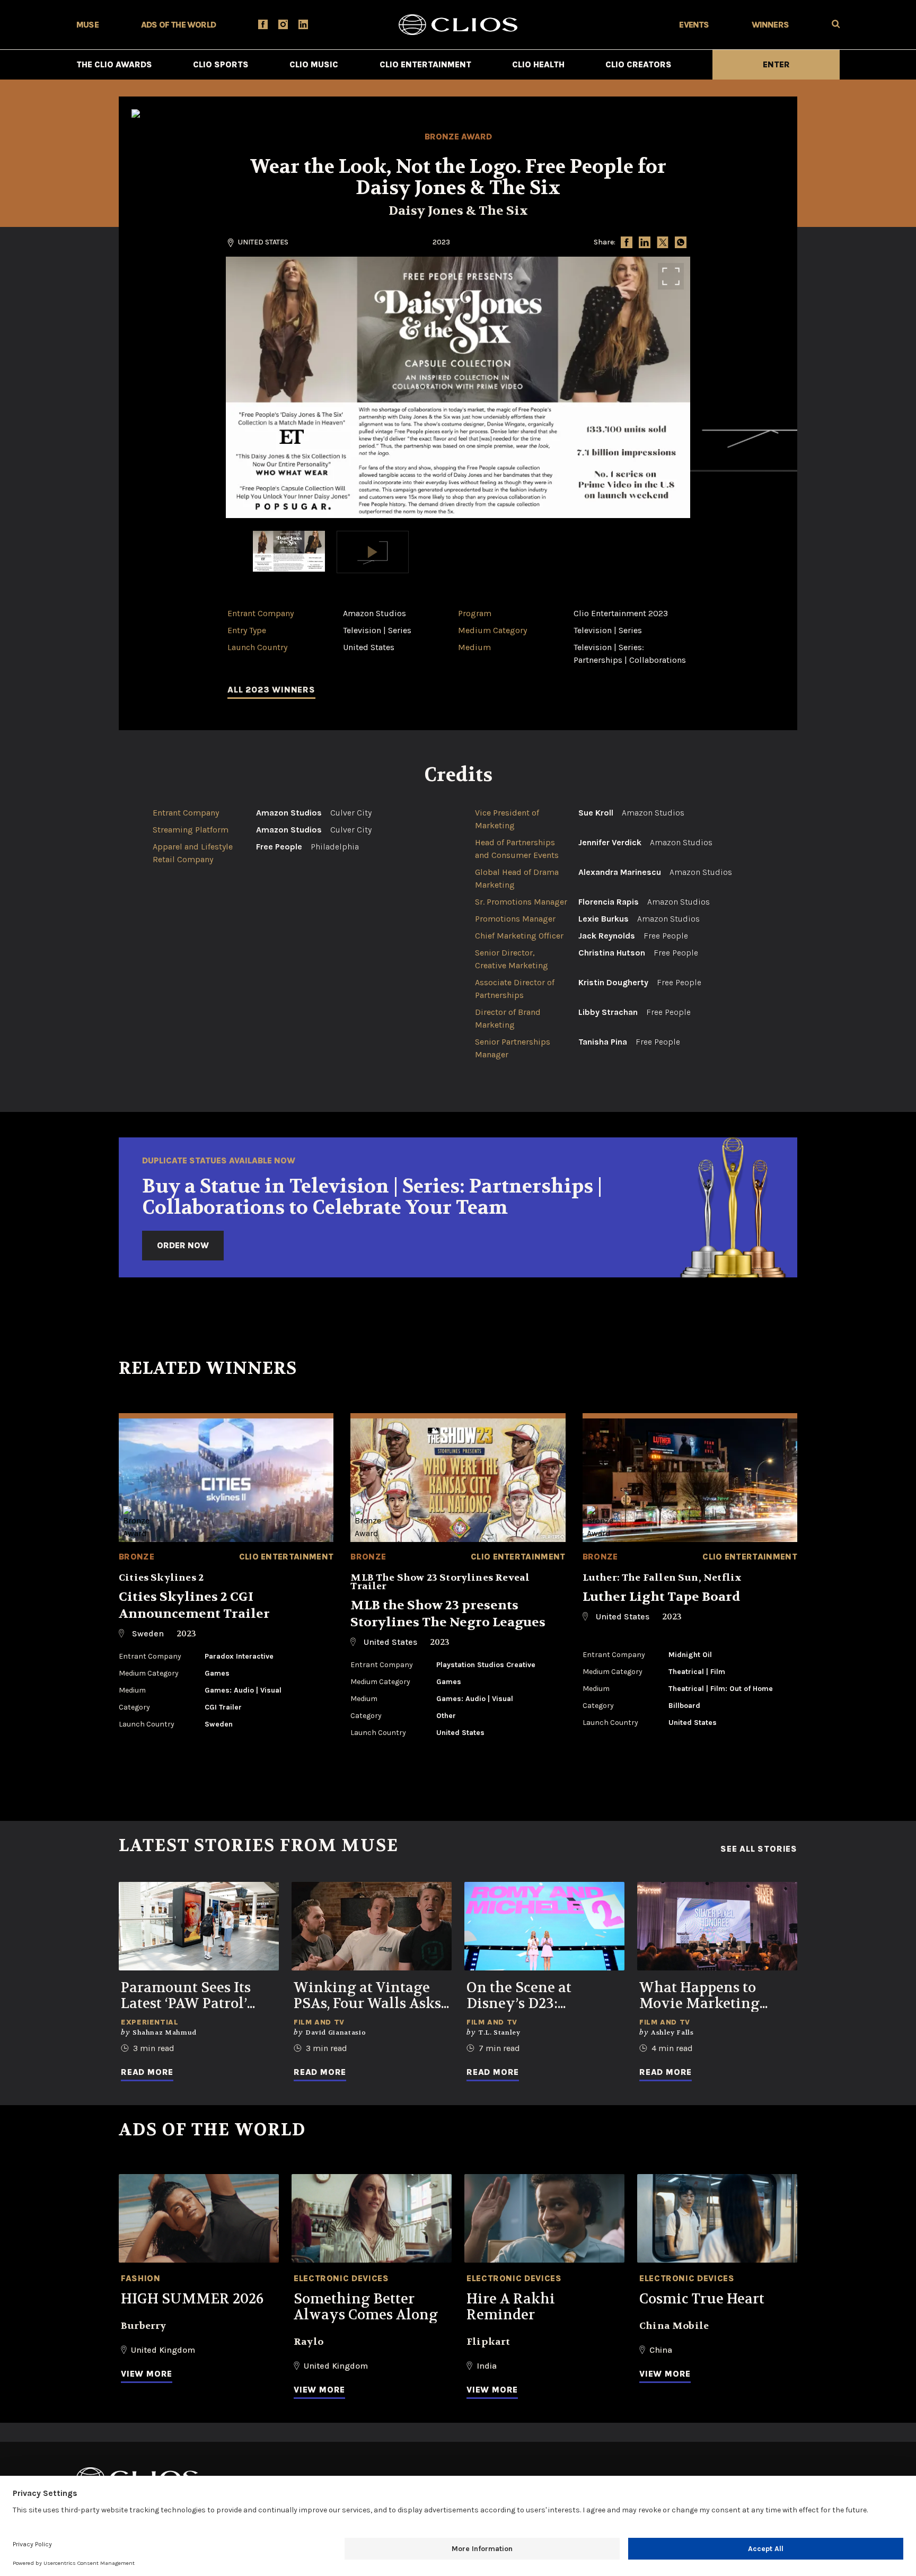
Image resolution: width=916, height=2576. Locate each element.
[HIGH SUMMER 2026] (199, 2218)
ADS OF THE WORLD (178, 25)
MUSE (87, 25)
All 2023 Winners (271, 690)
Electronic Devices (341, 2278)
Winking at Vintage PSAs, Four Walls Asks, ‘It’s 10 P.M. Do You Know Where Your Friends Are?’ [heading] (369, 1996)
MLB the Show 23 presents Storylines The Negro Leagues (448, 1614)
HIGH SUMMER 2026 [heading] (192, 2299)
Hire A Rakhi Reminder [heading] (511, 2307)
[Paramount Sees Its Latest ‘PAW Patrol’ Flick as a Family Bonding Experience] (199, 1926)
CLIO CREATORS (638, 64)
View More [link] (147, 2374)
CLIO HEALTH (538, 64)
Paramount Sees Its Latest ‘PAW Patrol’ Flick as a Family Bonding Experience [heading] (191, 1996)
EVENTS (694, 25)
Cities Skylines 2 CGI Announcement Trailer (194, 1605)
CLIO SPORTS (221, 64)
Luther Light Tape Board (662, 1597)
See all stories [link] (759, 1849)
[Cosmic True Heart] (717, 2218)
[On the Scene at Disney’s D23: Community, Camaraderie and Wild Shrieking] (544, 1926)
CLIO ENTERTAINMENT (425, 64)
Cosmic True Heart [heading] (702, 2299)
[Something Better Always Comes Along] (372, 2218)
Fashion (140, 2278)
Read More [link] (147, 2072)
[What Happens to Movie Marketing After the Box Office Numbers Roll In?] (717, 1926)
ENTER (776, 64)
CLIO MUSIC (314, 64)
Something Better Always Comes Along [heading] (366, 2307)
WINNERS (770, 25)
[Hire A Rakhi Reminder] (544, 2218)
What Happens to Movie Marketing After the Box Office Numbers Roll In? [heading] (707, 1996)
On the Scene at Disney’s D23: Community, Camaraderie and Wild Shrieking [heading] (544, 1996)
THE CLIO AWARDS (114, 64)
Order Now (183, 1245)
